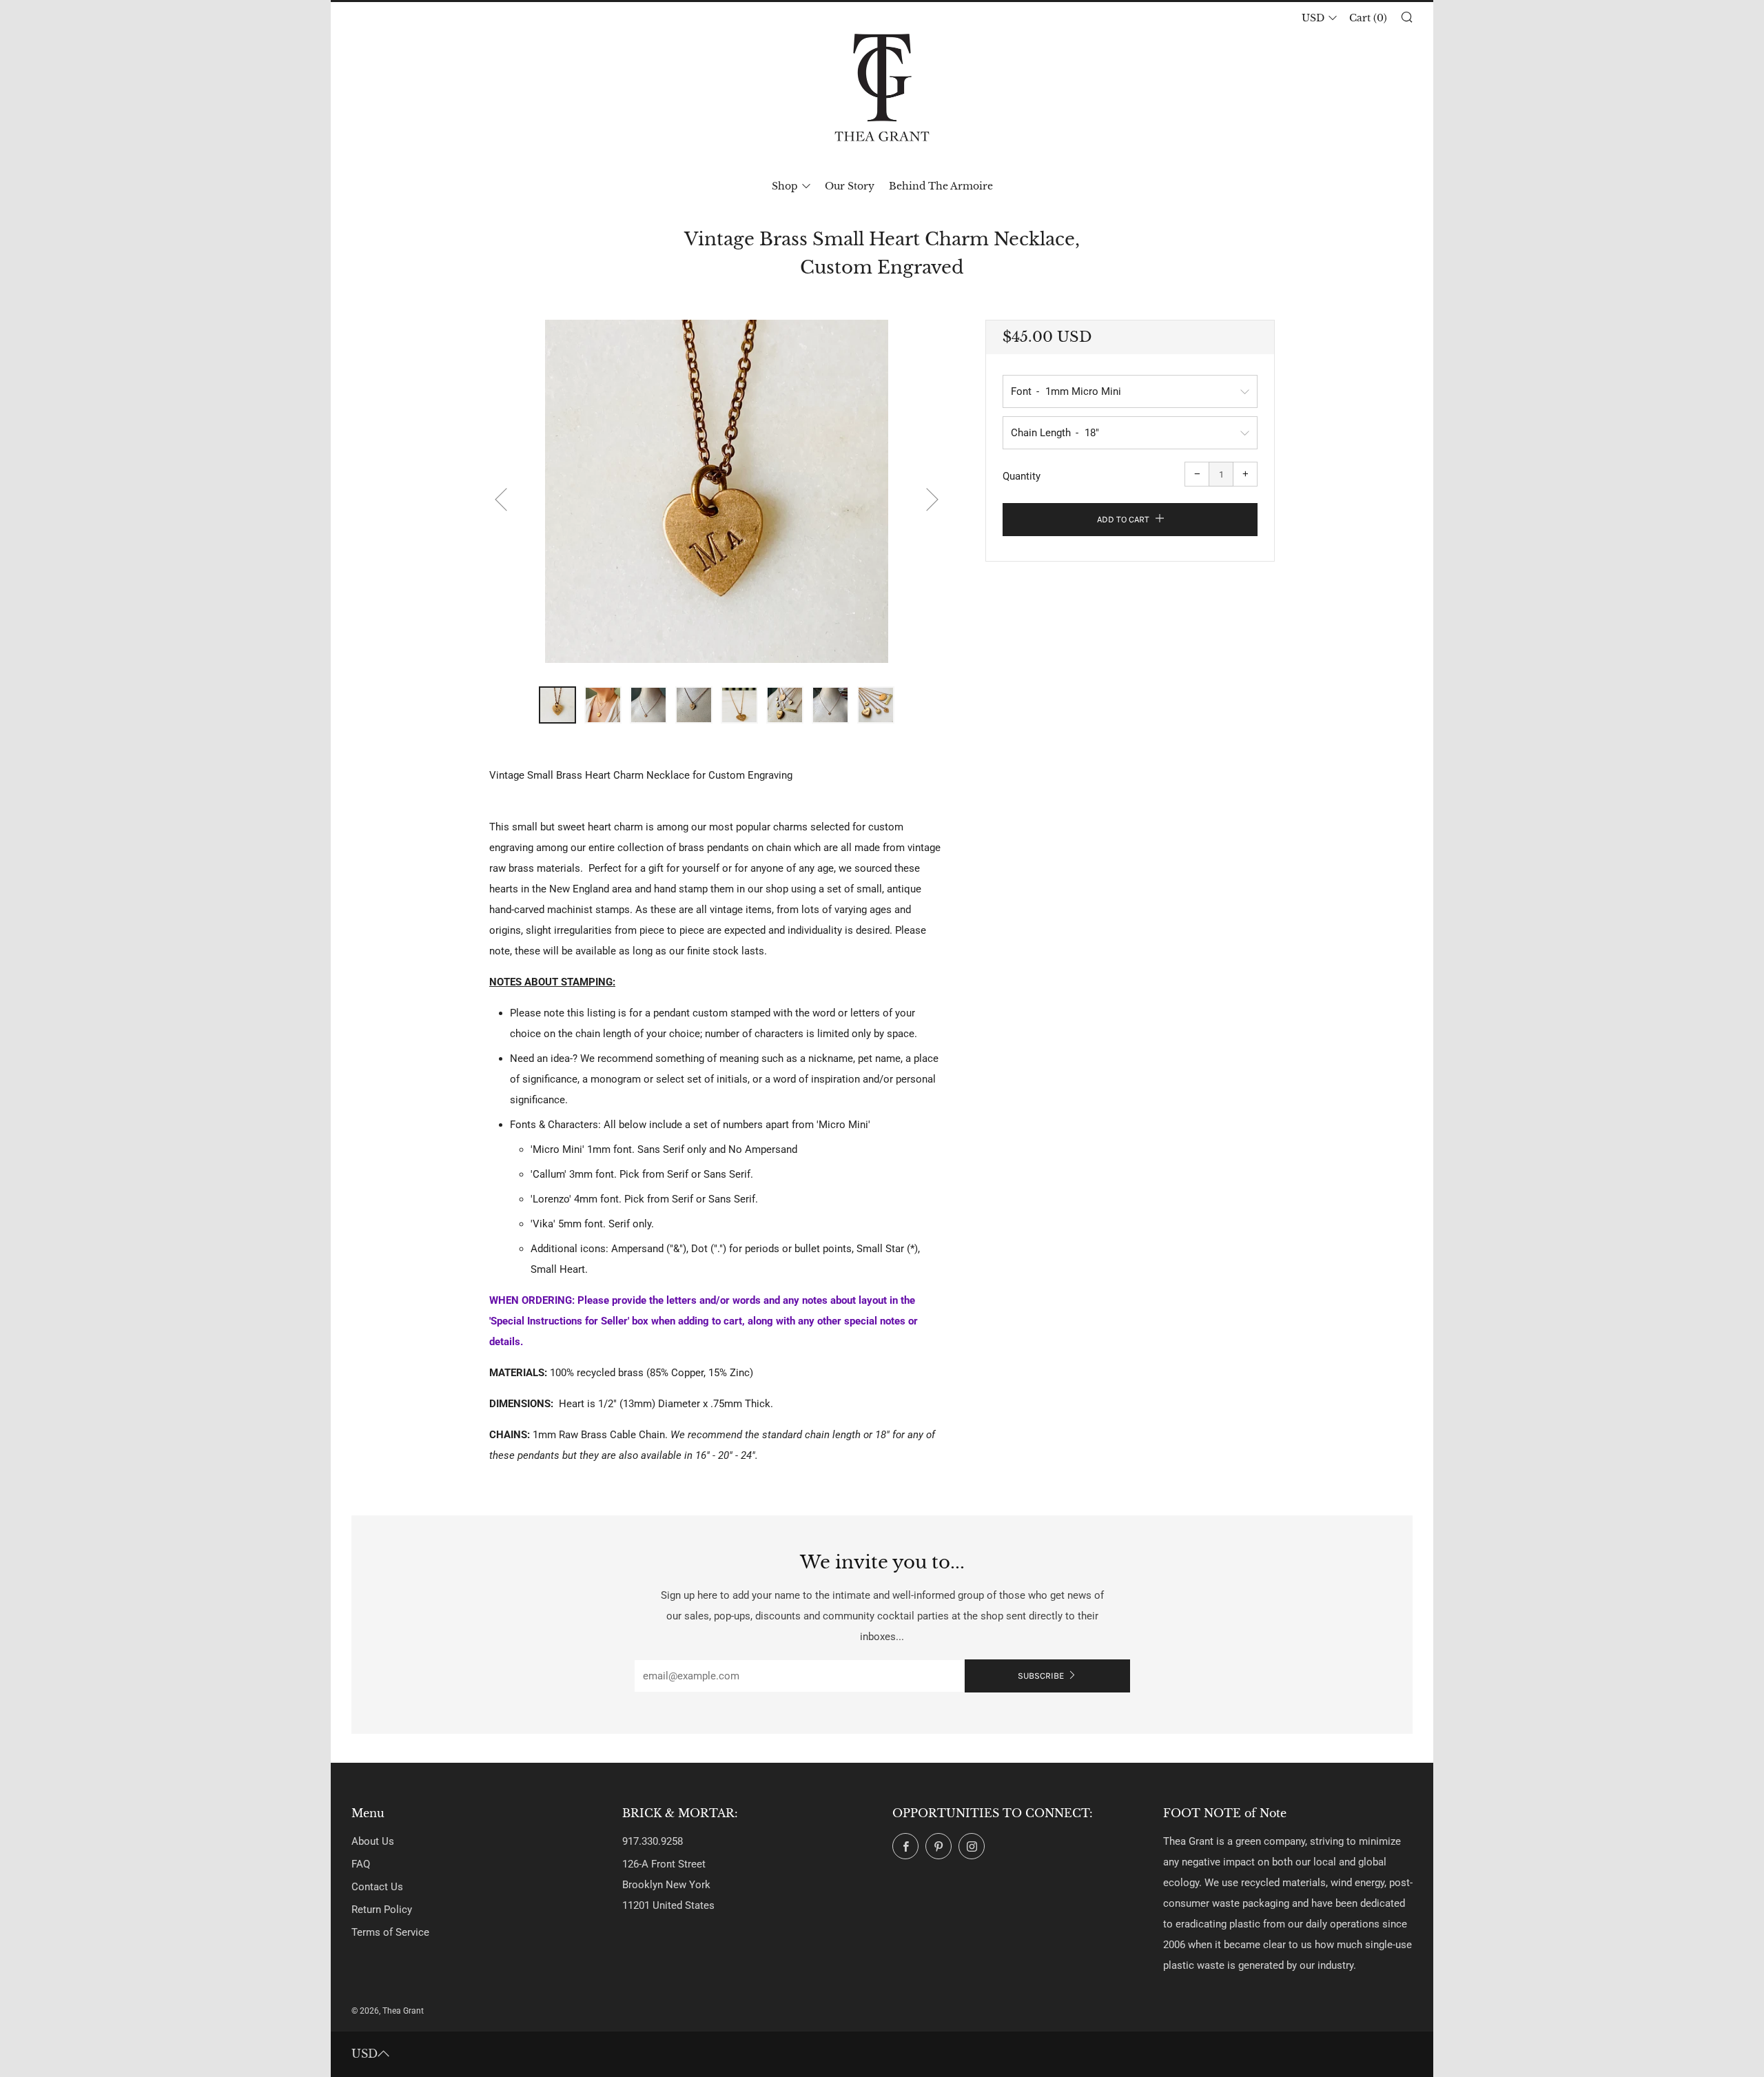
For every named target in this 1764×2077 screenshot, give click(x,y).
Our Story (850, 186)
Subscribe (1041, 1676)
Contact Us (377, 1887)
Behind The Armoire (941, 186)
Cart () (1368, 18)
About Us (373, 1841)
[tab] (557, 705)
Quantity (1022, 476)
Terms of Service (390, 1932)
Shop (785, 186)
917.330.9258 (653, 1841)
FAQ (361, 1864)
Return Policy (382, 1910)
